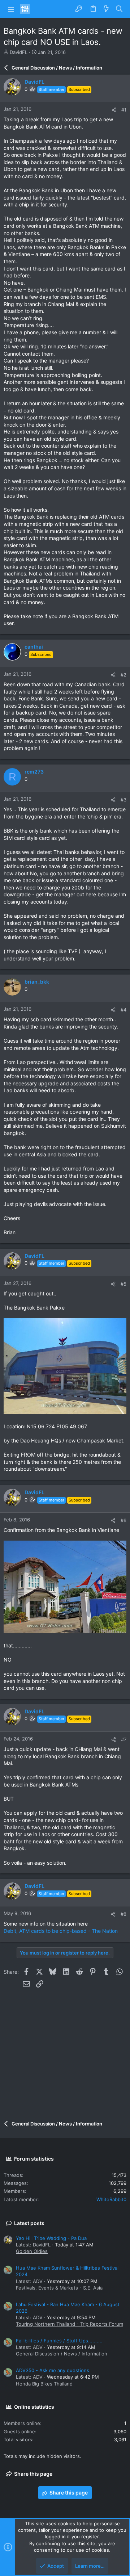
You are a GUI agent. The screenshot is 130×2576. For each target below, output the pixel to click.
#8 (123, 1914)
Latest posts (29, 2223)
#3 (123, 800)
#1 (124, 110)
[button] (11, 9)
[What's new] (106, 9)
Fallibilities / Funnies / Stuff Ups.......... (59, 2341)
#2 (123, 675)
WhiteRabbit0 (111, 2199)
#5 (123, 1284)
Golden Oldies (32, 2251)
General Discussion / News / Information (62, 2354)
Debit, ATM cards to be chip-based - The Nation (61, 1931)
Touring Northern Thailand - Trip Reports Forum (70, 2324)
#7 (124, 1739)
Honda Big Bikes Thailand (44, 2384)
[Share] (114, 110)
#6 (123, 1520)
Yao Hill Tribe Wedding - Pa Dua (51, 2238)
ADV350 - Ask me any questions (53, 2370)
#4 (123, 1010)
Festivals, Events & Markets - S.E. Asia (59, 2288)
